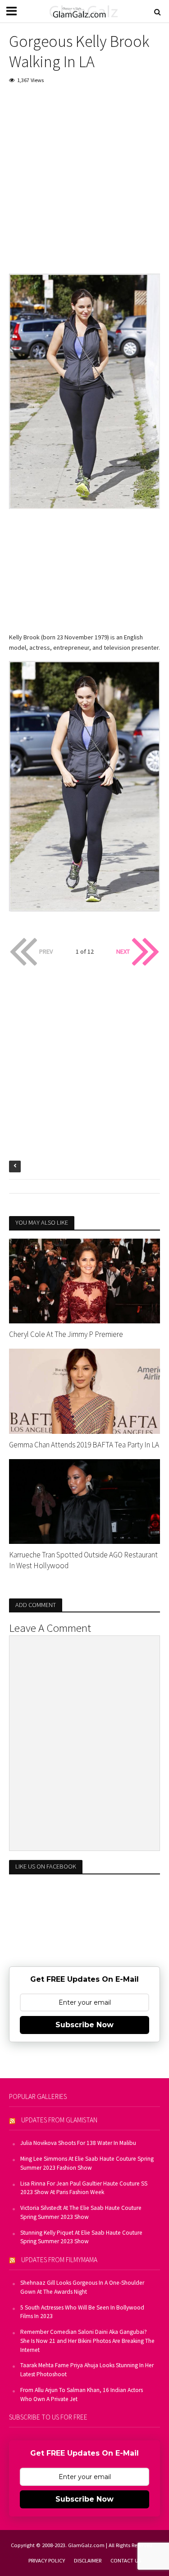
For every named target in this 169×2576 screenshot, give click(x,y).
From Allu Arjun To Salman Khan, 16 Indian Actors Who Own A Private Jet (82, 2395)
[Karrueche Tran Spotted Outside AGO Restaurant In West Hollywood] (84, 1501)
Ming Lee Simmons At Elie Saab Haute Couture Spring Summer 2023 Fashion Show (87, 2163)
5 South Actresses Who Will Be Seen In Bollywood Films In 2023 (82, 2312)
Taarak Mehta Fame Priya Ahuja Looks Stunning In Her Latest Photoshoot (87, 2370)
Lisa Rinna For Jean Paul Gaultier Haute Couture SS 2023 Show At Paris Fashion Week (84, 2188)
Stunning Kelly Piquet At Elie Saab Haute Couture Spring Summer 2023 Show (81, 2237)
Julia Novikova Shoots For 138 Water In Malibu (78, 2143)
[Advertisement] (84, 181)
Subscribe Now (84, 2025)
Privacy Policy (47, 2560)
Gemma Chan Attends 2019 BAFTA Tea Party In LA (84, 1445)
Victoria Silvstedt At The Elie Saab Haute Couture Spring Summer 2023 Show (81, 2212)
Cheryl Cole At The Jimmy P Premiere (66, 1334)
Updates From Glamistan (59, 2120)
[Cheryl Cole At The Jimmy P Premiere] (84, 1280)
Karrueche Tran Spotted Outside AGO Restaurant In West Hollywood (83, 1560)
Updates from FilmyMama (59, 2260)
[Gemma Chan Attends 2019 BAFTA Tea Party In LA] (84, 1390)
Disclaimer (88, 2560)
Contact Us (126, 2560)
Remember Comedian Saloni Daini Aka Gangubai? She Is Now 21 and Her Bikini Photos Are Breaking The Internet (87, 2341)
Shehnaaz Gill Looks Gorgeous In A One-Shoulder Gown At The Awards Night (82, 2287)
